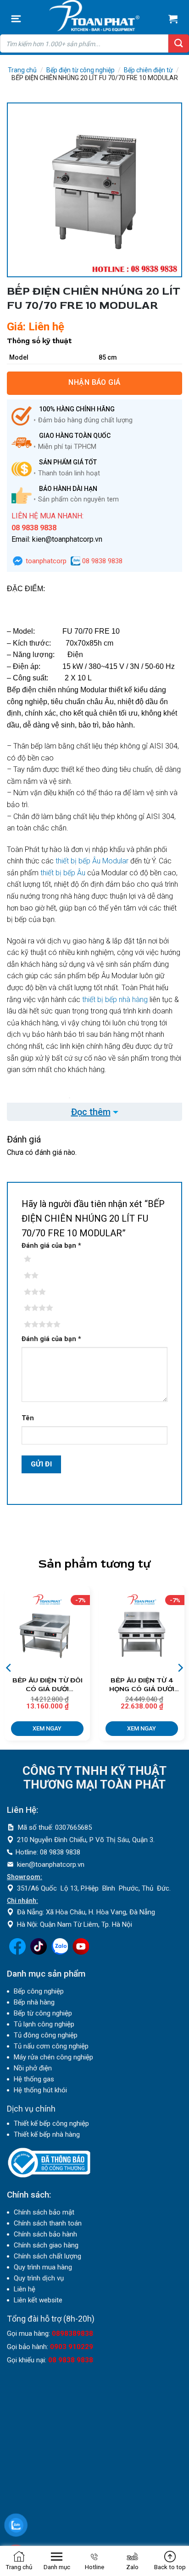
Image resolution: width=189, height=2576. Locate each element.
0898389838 (72, 2333)
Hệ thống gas (34, 2079)
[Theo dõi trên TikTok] (39, 1952)
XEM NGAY (47, 1728)
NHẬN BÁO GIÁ (94, 382)
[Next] (180, 1668)
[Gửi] (179, 43)
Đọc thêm (91, 1112)
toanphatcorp (45, 561)
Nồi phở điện (33, 2068)
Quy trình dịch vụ (39, 2278)
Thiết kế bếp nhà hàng (47, 2134)
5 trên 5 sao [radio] (41, 1325)
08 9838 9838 (101, 561)
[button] (16, 19)
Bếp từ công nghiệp (43, 2013)
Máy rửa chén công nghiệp (53, 2057)
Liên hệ (25, 2289)
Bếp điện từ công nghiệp (81, 70)
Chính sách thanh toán (48, 2223)
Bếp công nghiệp (39, 1991)
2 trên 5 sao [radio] (41, 1276)
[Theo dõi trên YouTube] (81, 1952)
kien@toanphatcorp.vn (51, 1865)
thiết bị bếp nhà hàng (115, 1000)
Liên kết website (38, 2300)
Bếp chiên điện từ (148, 70)
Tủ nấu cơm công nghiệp (51, 2046)
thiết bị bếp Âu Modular (92, 861)
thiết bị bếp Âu (63, 873)
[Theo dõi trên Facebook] (17, 1952)
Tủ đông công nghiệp (46, 2035)
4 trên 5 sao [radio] (41, 1308)
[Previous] (9, 1668)
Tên (28, 1418)
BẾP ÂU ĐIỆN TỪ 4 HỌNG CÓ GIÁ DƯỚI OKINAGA (142, 1685)
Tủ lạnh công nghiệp (44, 2024)
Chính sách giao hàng (46, 2245)
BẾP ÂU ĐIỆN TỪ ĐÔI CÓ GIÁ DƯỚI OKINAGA (47, 1685)
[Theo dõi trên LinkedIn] (60, 1952)
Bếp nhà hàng (34, 2002)
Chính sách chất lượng (47, 2256)
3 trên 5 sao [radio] (41, 1292)
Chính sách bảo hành (45, 2234)
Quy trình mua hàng (43, 2267)
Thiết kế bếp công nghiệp (51, 2123)
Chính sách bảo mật (44, 2212)
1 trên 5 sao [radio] (41, 1259)
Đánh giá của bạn (51, 1246)
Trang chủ (22, 70)
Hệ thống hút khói (40, 2090)
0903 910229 (72, 2347)
